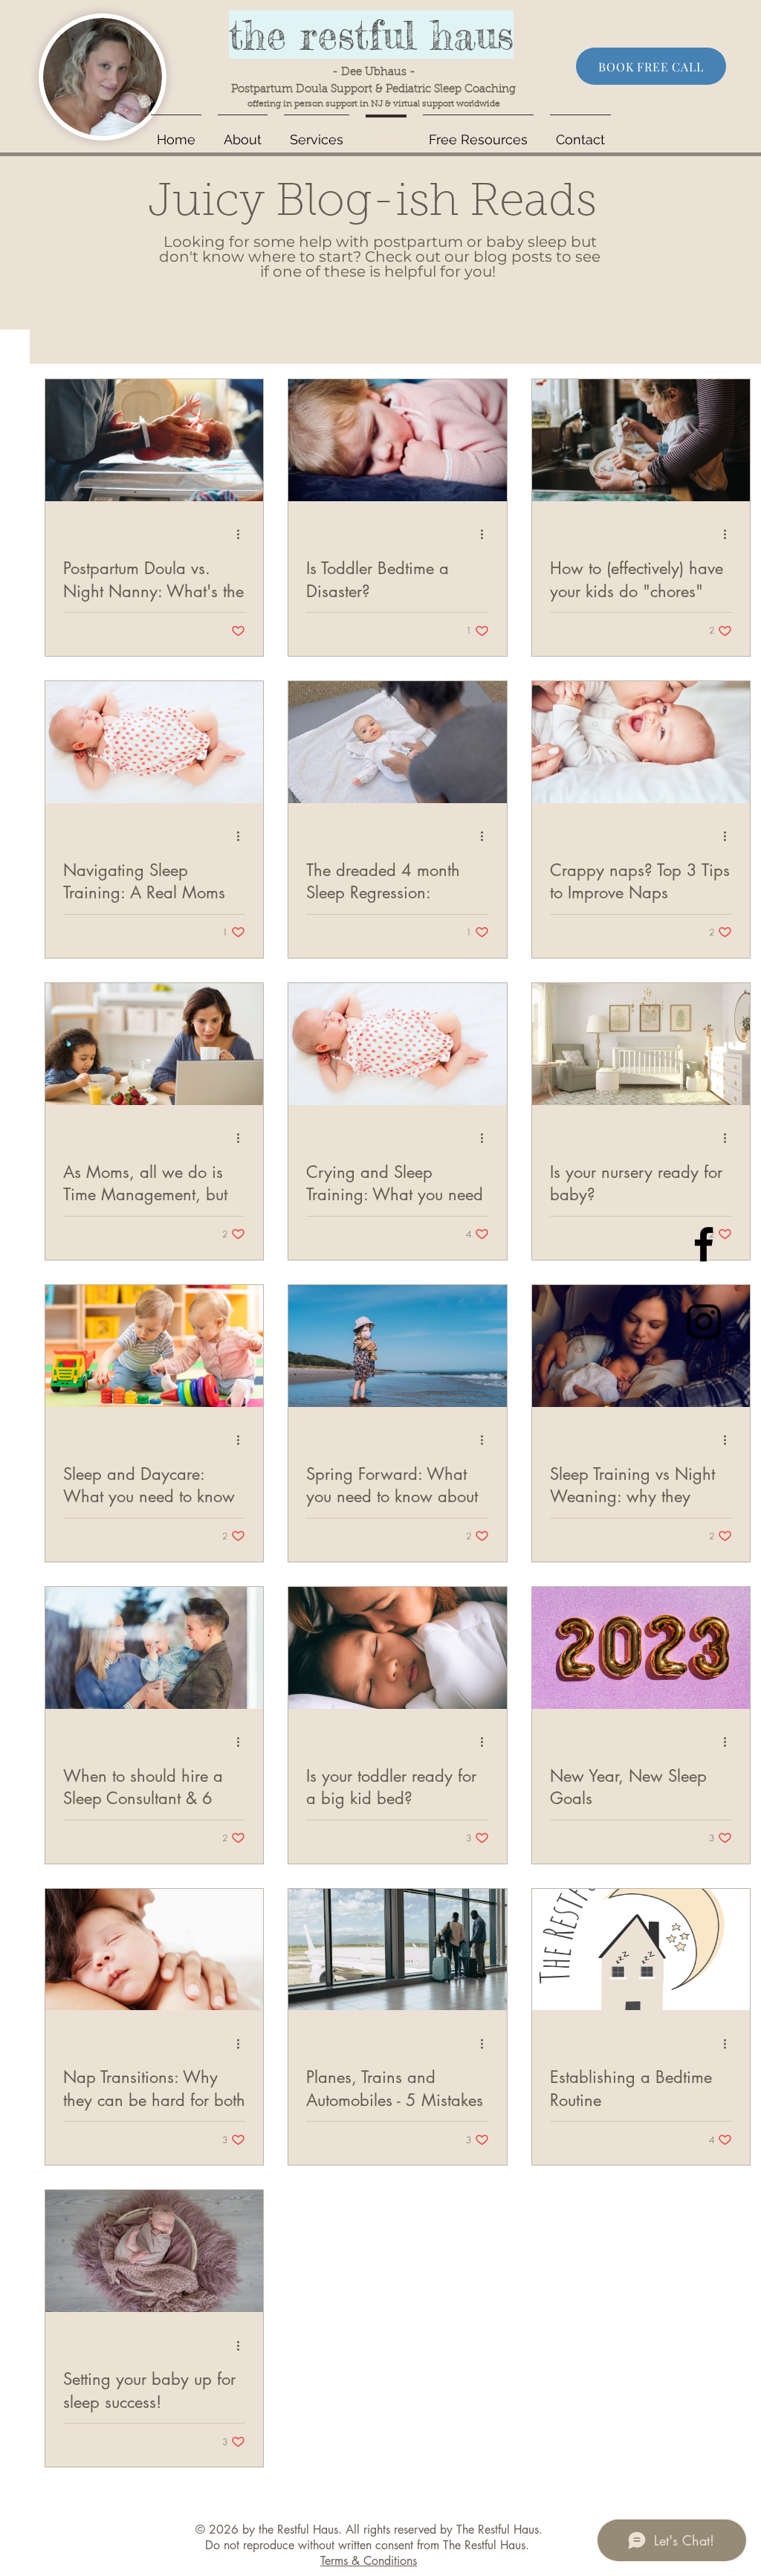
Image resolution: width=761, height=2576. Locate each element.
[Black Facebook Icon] (704, 1244)
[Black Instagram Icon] (704, 1321)
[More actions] (243, 535)
